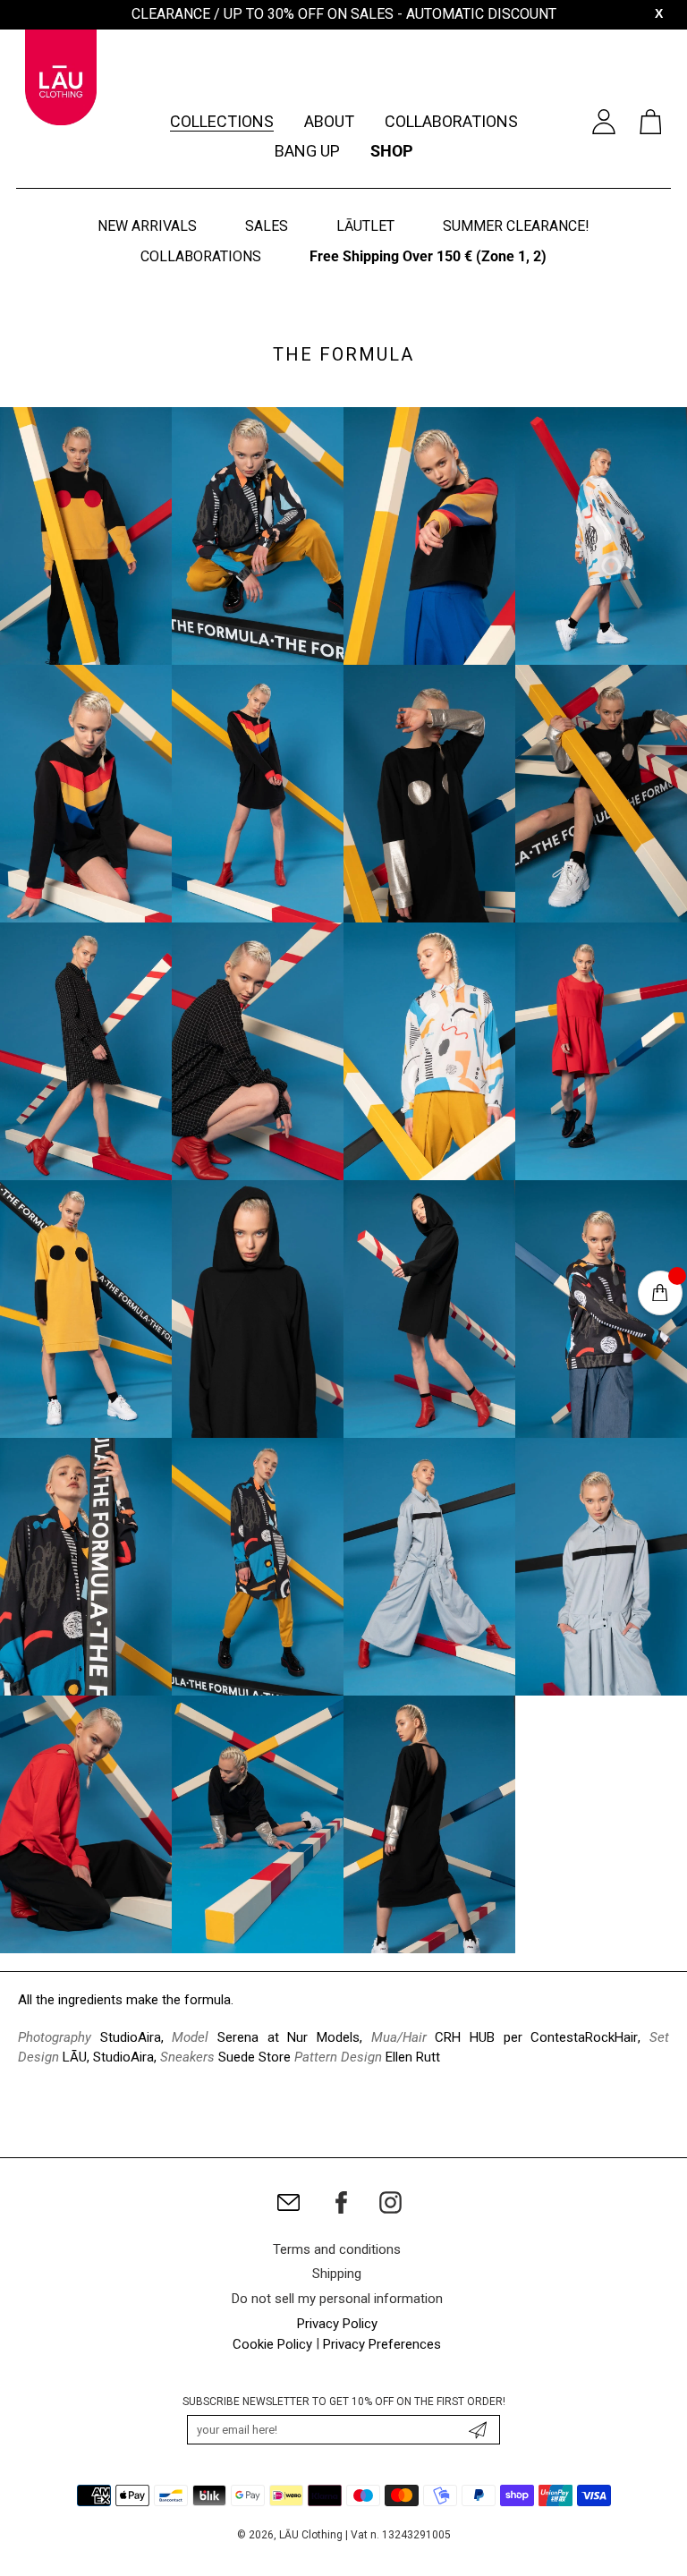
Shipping (337, 2274)
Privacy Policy (337, 2324)
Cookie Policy (272, 2344)
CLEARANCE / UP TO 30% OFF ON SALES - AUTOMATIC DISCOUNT (344, 14)
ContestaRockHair (584, 2037)
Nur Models (323, 2037)
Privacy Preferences (382, 2344)
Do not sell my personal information (337, 2299)
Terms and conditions (337, 2249)
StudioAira (131, 2037)
